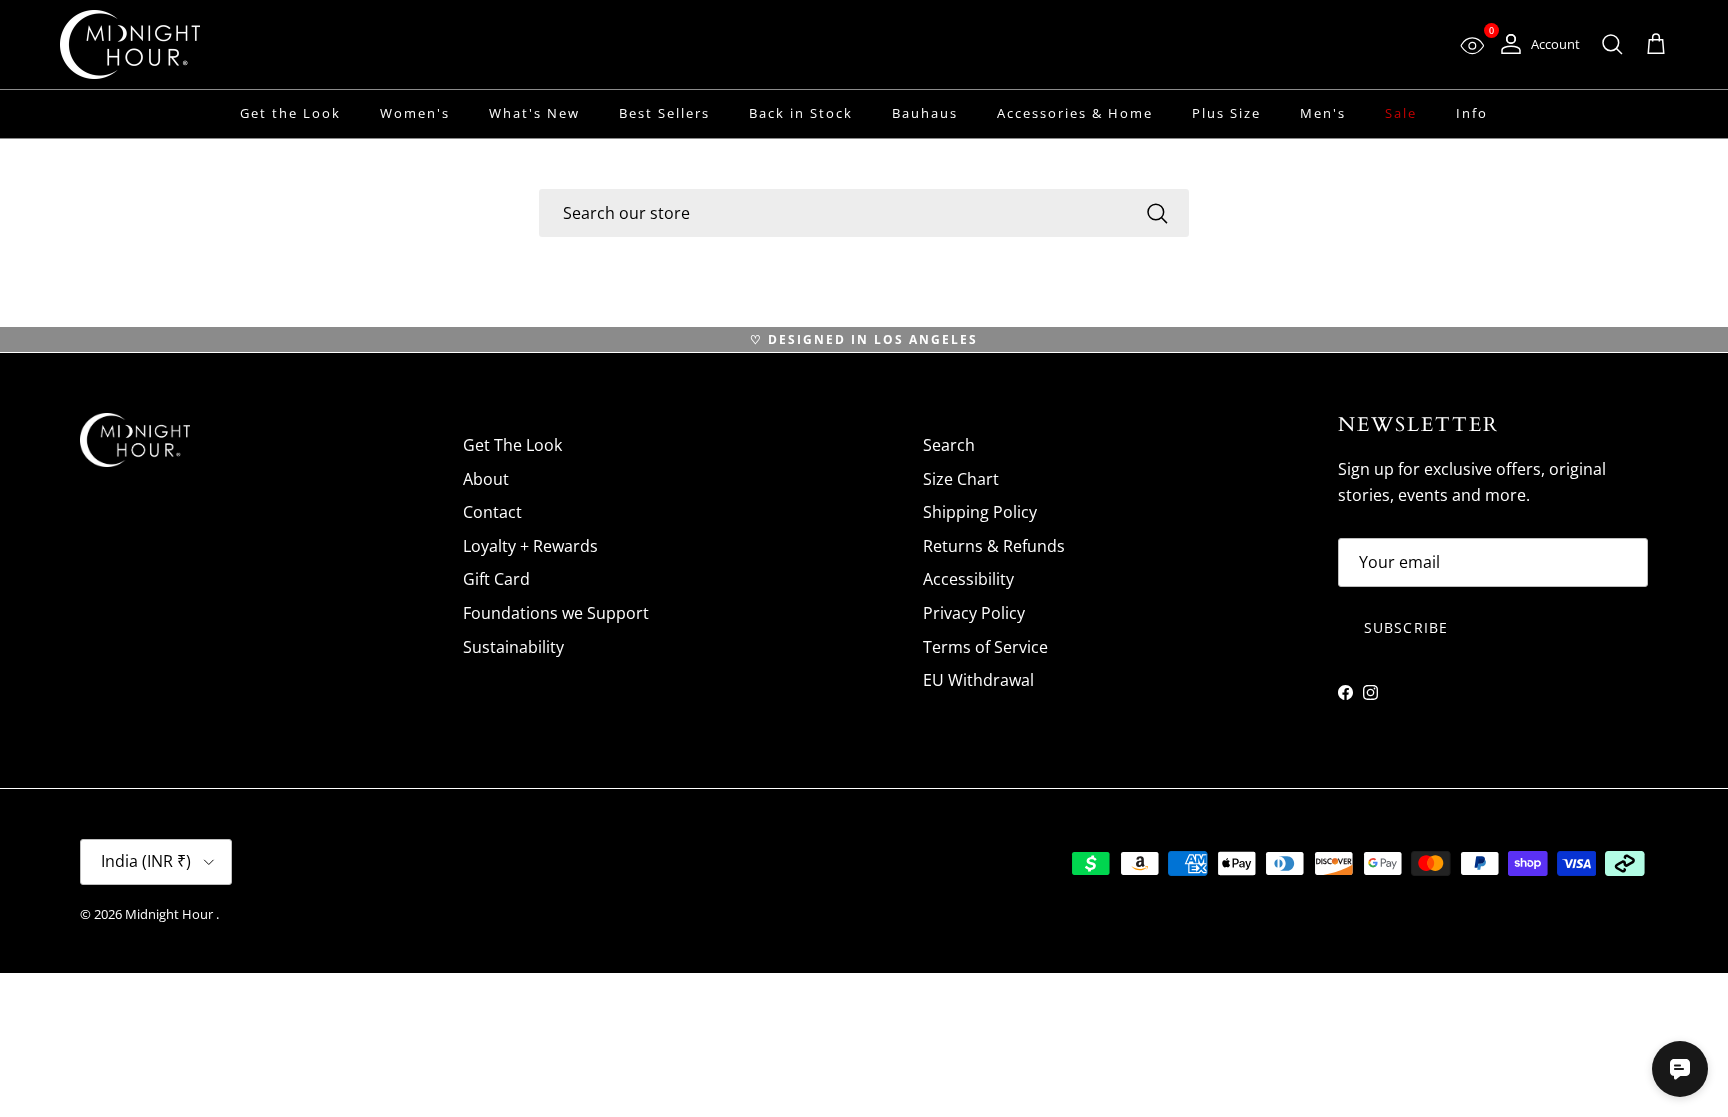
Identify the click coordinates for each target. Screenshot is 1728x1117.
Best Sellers (664, 113)
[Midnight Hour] (130, 44)
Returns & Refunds (994, 546)
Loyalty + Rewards (530, 546)
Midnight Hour (170, 914)
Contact (492, 512)
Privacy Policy (974, 613)
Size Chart (961, 479)
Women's (415, 113)
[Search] (1157, 213)
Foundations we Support (556, 613)
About (486, 479)
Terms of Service (985, 647)
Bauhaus (925, 113)
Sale (1401, 113)
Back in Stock (801, 113)
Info (1472, 113)
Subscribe (1406, 627)
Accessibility (968, 579)
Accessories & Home (1075, 113)
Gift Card (496, 579)
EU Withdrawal (978, 680)
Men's (1323, 113)
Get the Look (290, 113)
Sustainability (513, 647)
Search (949, 445)
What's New (534, 113)
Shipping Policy (980, 512)
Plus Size (1226, 113)
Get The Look (512, 445)
